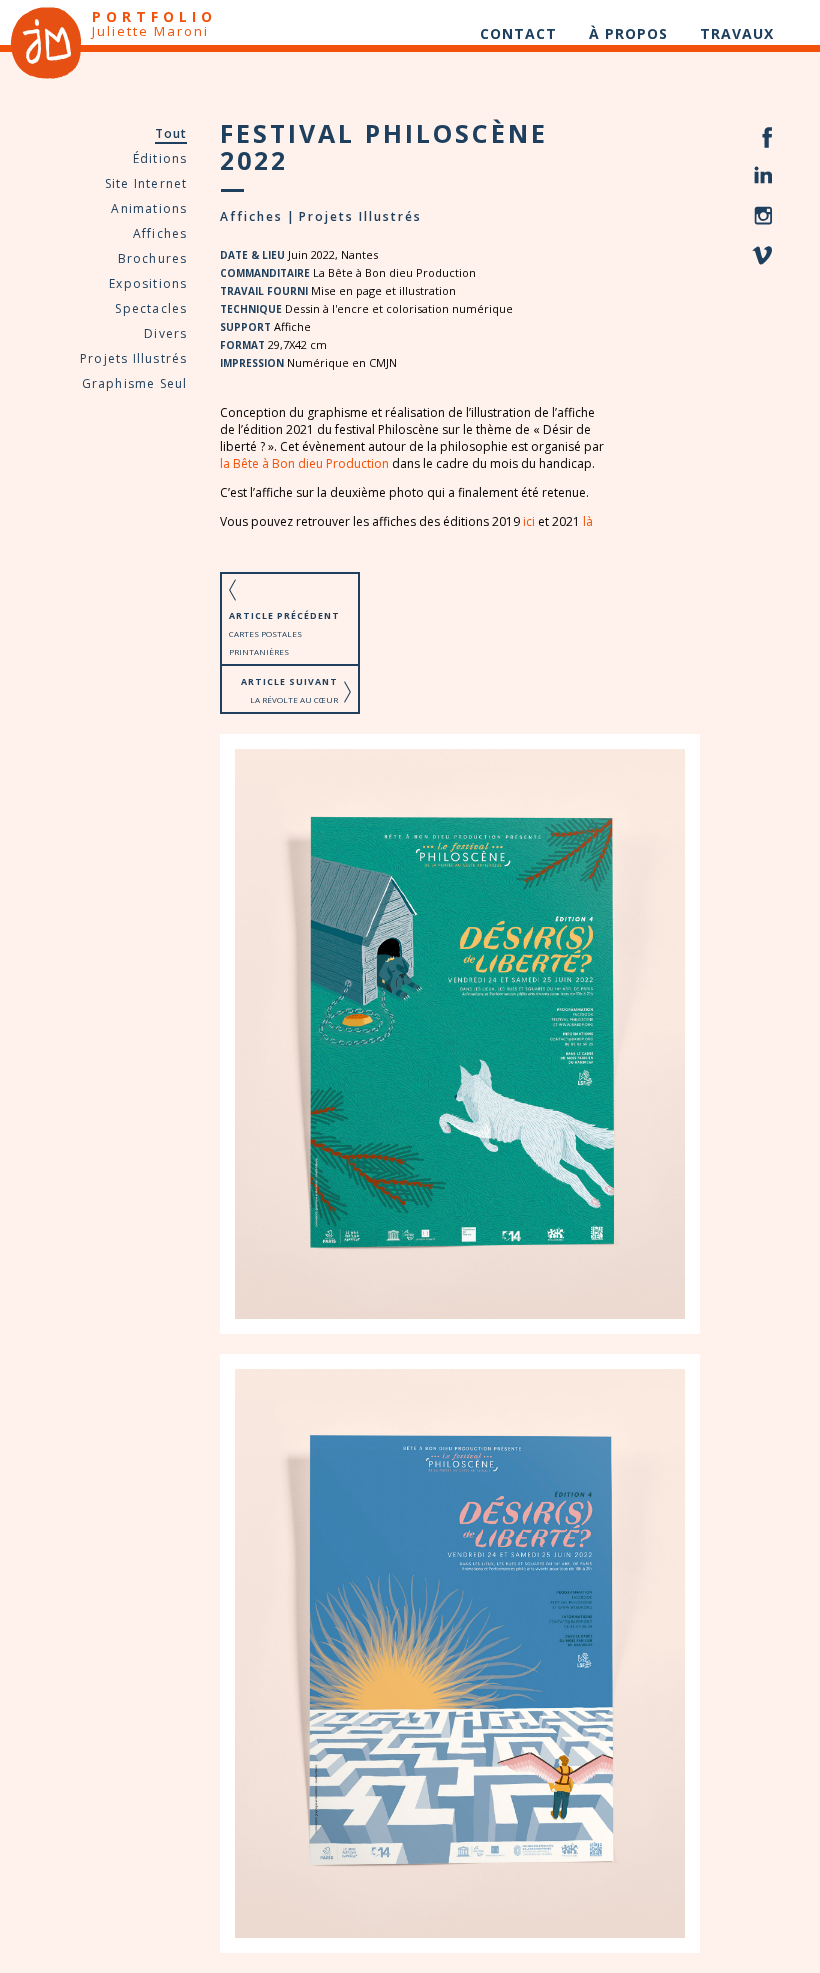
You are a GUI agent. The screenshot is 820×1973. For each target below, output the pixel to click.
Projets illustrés (133, 358)
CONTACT (518, 33)
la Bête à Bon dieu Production (304, 463)
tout (171, 133)
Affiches (160, 233)
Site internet (146, 183)
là (588, 521)
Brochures (153, 258)
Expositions (148, 283)
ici (529, 521)
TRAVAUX (737, 33)
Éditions (160, 158)
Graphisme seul (135, 383)
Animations (149, 208)
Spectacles (151, 308)
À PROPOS (628, 33)
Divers (165, 333)
